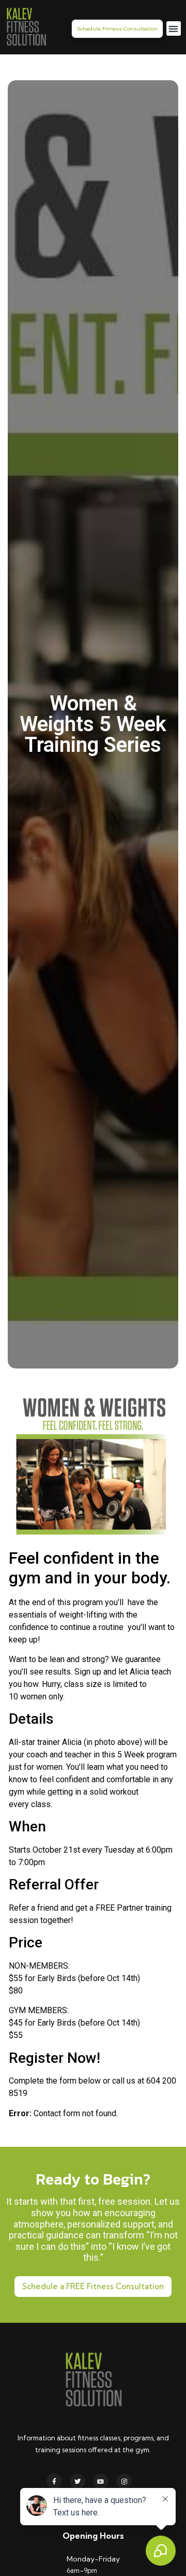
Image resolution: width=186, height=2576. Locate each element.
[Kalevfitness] (26, 28)
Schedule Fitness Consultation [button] (117, 29)
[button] (174, 29)
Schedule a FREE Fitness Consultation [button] (93, 2286)
